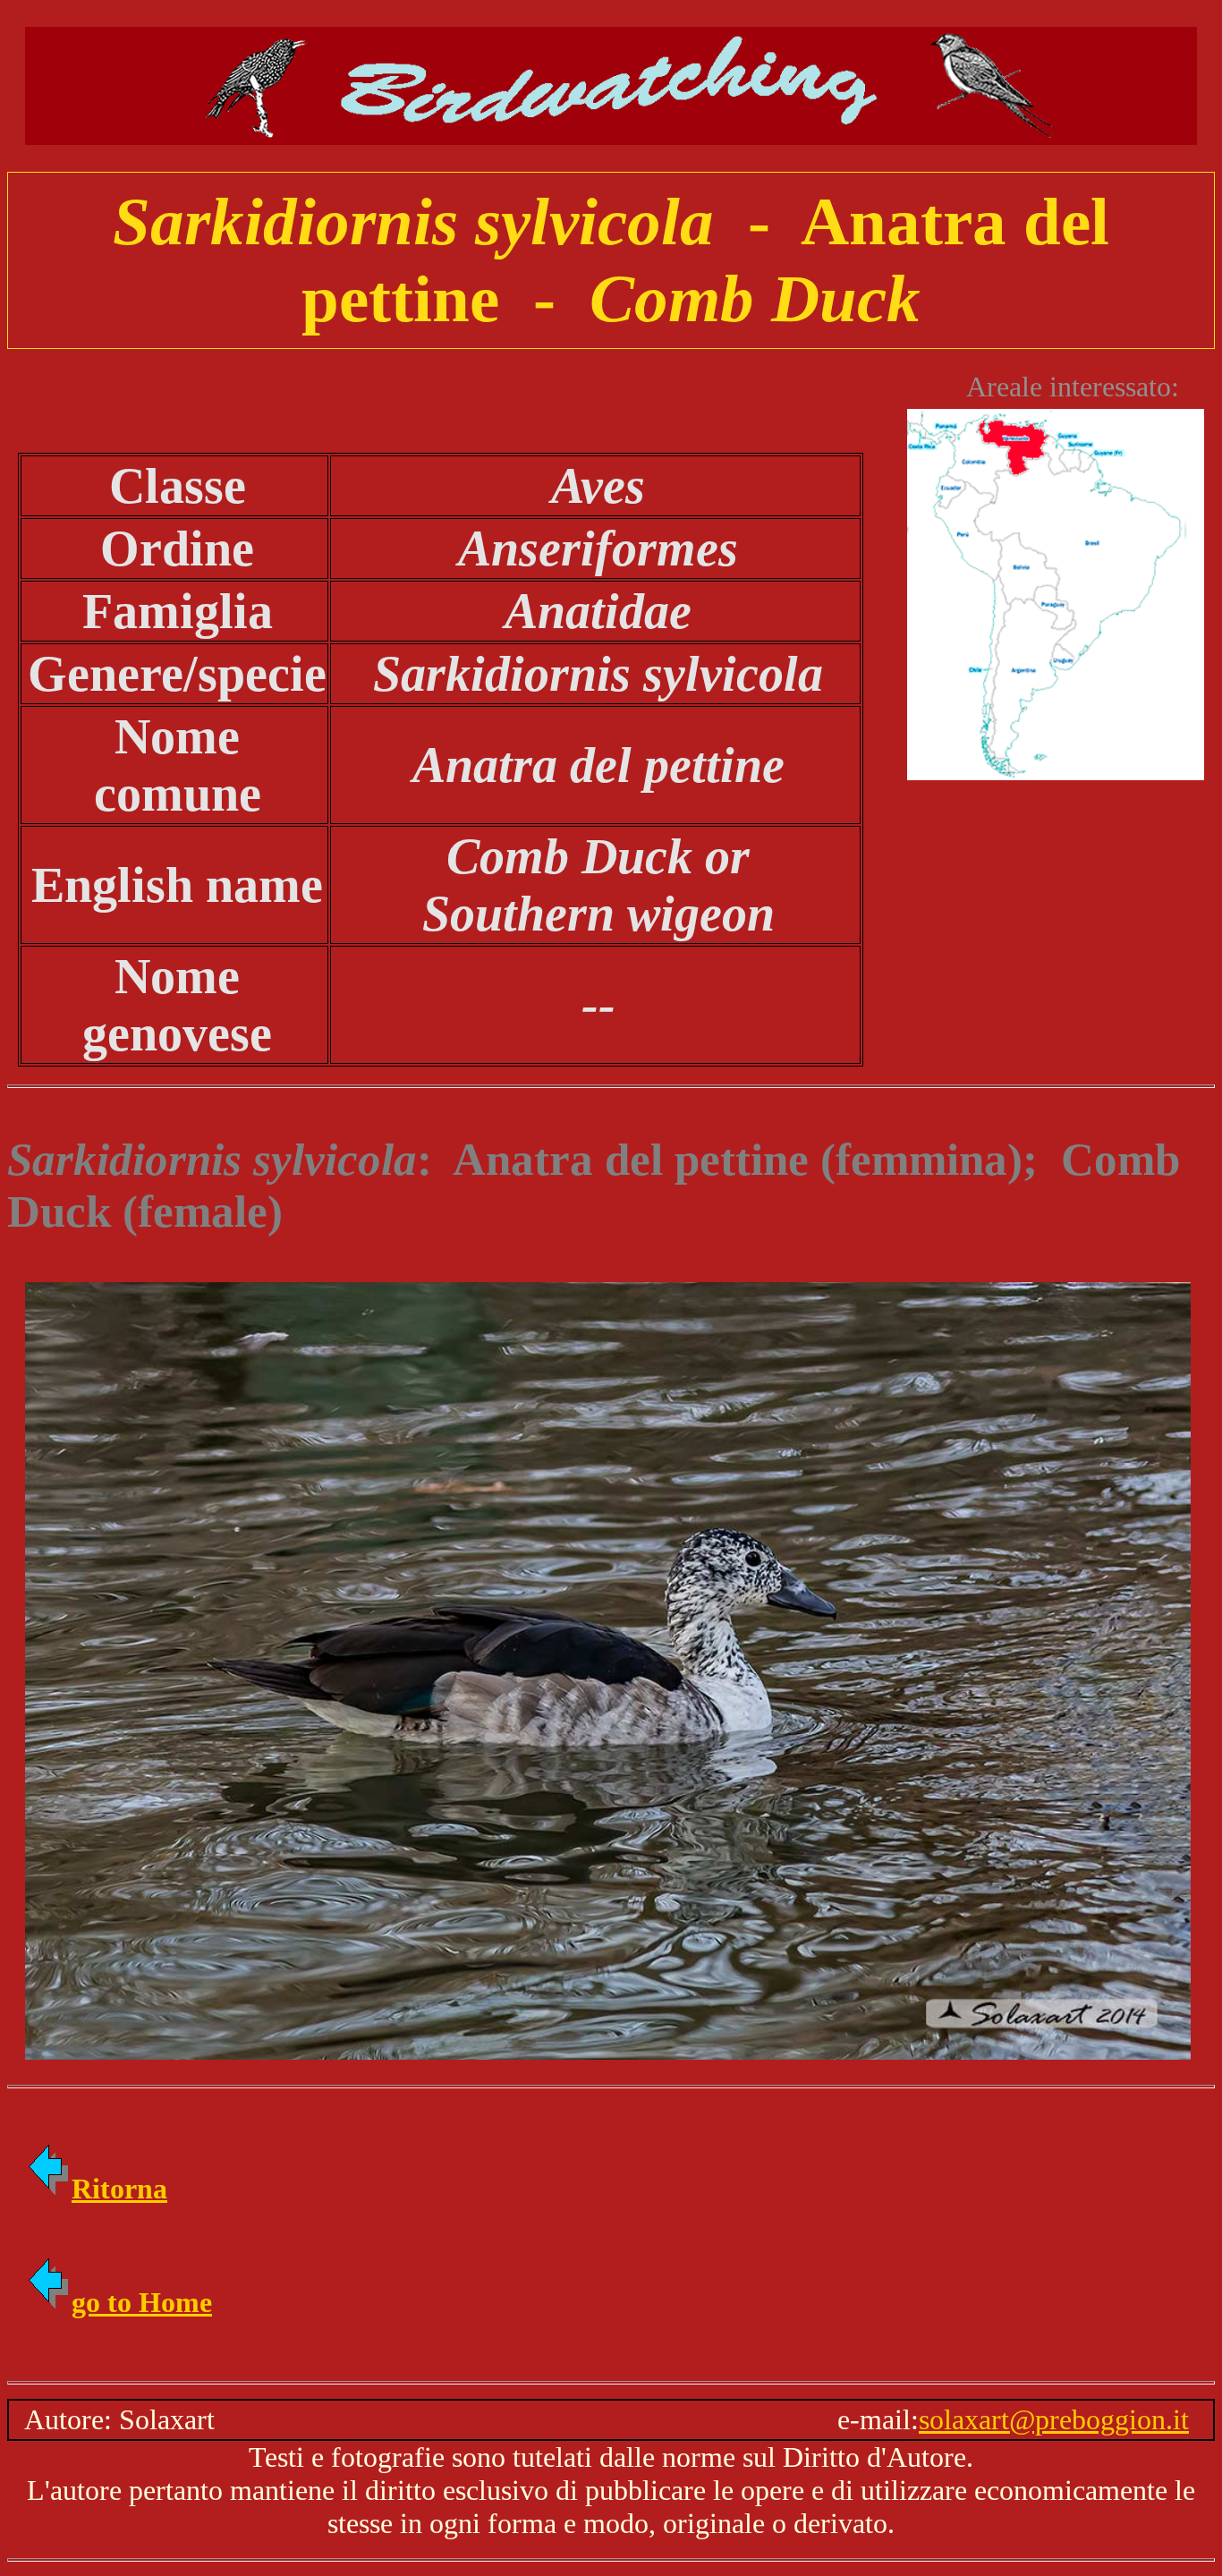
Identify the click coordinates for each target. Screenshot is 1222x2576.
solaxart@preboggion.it (1054, 2419)
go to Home (142, 2302)
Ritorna (119, 2189)
